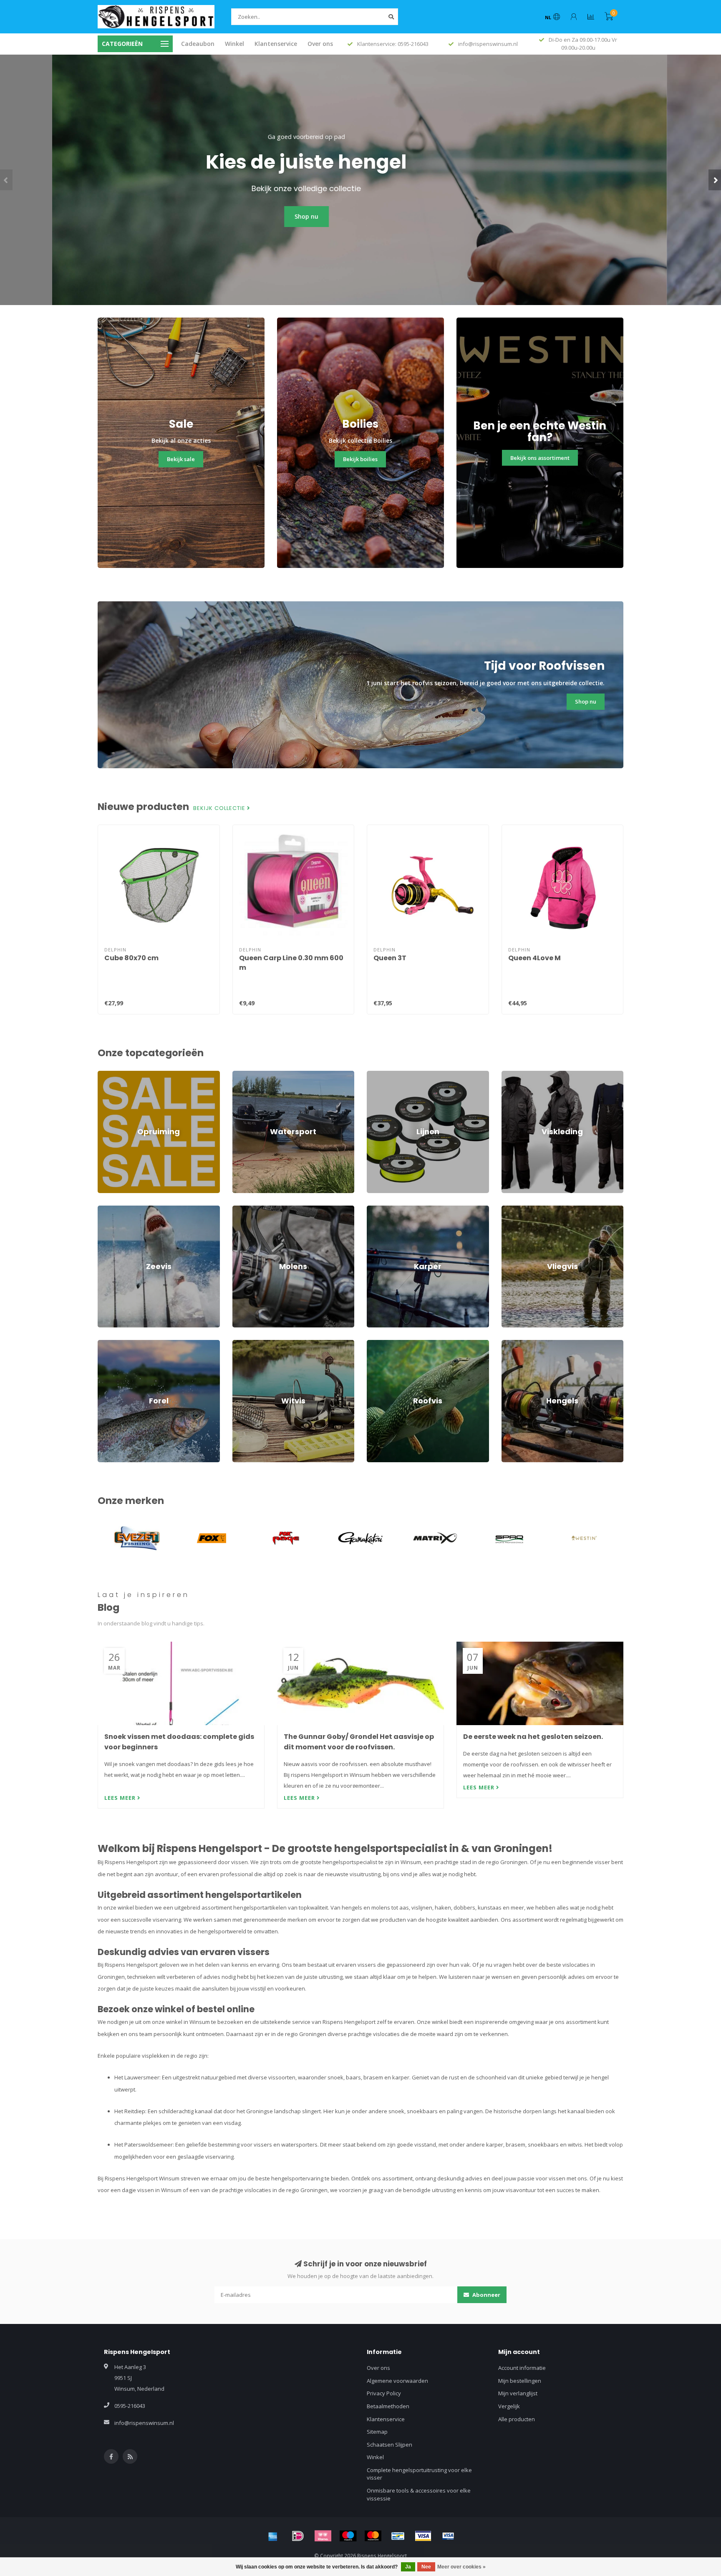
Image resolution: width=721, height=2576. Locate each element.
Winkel (234, 44)
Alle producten (517, 2419)
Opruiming (111, 1075)
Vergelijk (509, 2406)
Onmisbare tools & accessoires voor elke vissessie (419, 2494)
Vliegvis (511, 1209)
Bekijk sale (181, 459)
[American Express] (273, 2536)
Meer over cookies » (461, 2567)
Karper (376, 1209)
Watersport (247, 1075)
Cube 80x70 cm (131, 958)
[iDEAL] (298, 2536)
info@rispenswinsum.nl (144, 2423)
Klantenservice (276, 44)
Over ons (320, 44)
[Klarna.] (323, 2536)
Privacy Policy (384, 2393)
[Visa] (423, 2536)
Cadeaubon (198, 44)
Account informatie (522, 2368)
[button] (6, 180)
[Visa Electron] (448, 2536)
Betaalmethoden (388, 2406)
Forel (104, 1344)
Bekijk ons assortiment (540, 458)
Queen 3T (390, 958)
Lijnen (374, 1075)
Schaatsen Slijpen (389, 2445)
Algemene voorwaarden (397, 2381)
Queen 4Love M (534, 958)
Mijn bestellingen (520, 2381)
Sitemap (377, 2432)
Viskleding (514, 1075)
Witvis (240, 1344)
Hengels (512, 1344)
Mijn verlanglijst (518, 2393)
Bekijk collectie (220, 808)
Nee (426, 2567)
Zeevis (106, 1209)
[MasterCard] (373, 2536)
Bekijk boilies (360, 459)
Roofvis (376, 1344)
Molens (242, 1209)
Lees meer (121, 1798)
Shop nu (361, 216)
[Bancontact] (398, 2536)
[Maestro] (348, 2536)
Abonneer (486, 2295)
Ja (408, 2567)
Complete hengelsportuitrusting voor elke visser (419, 2474)
